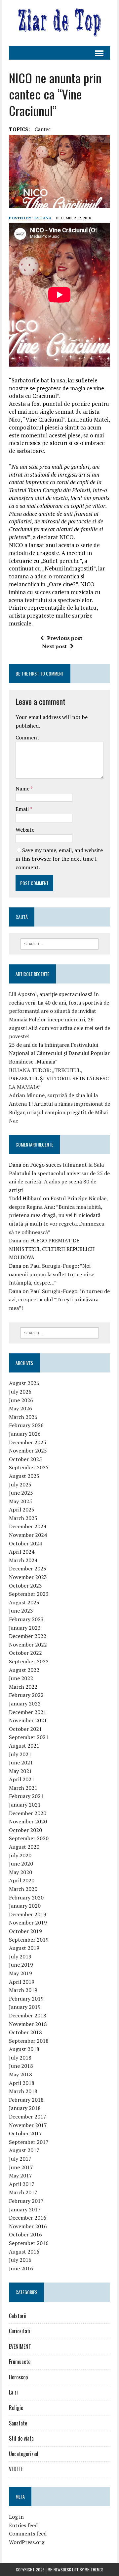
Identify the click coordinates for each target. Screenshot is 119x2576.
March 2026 (23, 1417)
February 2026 (26, 1425)
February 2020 (26, 1897)
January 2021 (25, 1805)
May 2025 (20, 1501)
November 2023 (28, 1577)
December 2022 (28, 1636)
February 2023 (26, 1619)
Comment (27, 737)
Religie (16, 2408)
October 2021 (25, 1729)
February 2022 (26, 1695)
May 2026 (20, 1408)
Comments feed (28, 2534)
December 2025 (28, 1442)
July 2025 (20, 1484)
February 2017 (26, 2201)
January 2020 (25, 1906)
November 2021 (28, 1720)
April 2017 (22, 2184)
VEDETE (16, 2469)
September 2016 (29, 2243)
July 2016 (20, 2260)
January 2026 (25, 1434)
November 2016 (28, 2226)
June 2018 (21, 2066)
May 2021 (20, 1771)
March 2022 (23, 1687)
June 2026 (21, 1400)
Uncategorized (24, 2454)
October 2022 (25, 1653)
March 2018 (23, 2091)
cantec (43, 129)
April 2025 (22, 1510)
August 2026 (24, 1383)
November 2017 (28, 2125)
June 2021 (21, 1762)
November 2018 (28, 2024)
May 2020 (20, 1872)
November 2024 (28, 1535)
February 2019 (26, 1999)
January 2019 (25, 2007)
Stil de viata (21, 2438)
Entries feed (23, 2525)
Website (25, 830)
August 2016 (24, 2252)
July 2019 (20, 1956)
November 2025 (28, 1451)
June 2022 (21, 1678)
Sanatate (18, 2423)
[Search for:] (60, 943)
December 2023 (28, 1568)
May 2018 (20, 2074)
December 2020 (28, 1813)
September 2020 (29, 1838)
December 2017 (28, 2117)
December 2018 (28, 2015)
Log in (16, 2517)
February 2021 (26, 1796)
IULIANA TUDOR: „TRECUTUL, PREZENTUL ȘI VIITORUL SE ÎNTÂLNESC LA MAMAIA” (59, 1079)
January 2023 (25, 1628)
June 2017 (21, 2167)
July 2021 (20, 1754)
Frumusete (20, 2362)
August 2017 (24, 2150)
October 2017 (25, 2133)
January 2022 (25, 1703)
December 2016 (28, 2218)
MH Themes (94, 2570)
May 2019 (20, 1973)
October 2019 (25, 1931)
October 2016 (25, 2234)
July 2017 (20, 2159)
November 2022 (28, 1645)
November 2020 (28, 1821)
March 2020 (23, 1889)
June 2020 (21, 1864)
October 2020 (25, 1830)
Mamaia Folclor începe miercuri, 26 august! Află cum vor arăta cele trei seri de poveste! (59, 1028)
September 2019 (29, 1940)
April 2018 (22, 2083)
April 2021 (22, 1779)
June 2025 (21, 1493)
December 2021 (28, 1712)
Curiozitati (20, 2331)
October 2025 (25, 1459)
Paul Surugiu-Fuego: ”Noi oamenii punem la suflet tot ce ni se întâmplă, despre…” (52, 1274)
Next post (54, 646)
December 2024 (28, 1526)
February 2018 (26, 2100)
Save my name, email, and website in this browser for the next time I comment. (59, 859)
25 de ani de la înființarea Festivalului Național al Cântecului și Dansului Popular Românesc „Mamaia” (59, 1053)
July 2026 (20, 1392)
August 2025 (24, 1476)
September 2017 (29, 2142)
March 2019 (23, 1990)
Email (23, 809)
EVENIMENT (20, 2346)
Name (23, 789)
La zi (13, 2392)
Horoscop (18, 2377)
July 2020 (20, 1855)
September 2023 (29, 1594)
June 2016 (21, 2268)
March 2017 (23, 2192)
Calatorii (18, 2316)
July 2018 (20, 2058)
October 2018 (25, 2032)
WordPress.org (27, 2542)
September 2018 (29, 2041)
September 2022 (29, 1661)
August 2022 (24, 1670)
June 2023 (21, 1611)
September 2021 (29, 1737)
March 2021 (23, 1788)
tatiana (43, 218)
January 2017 (25, 2209)
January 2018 (25, 2108)
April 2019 (22, 1982)
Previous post (65, 638)
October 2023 (25, 1586)
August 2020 (24, 1847)
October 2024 (25, 1543)
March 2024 (23, 1560)
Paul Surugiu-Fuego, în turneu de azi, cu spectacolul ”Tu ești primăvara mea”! (59, 1300)
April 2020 (22, 1880)
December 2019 (28, 1914)
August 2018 (24, 2049)
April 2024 (22, 1552)
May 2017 (20, 2175)
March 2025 (23, 1518)
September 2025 (29, 1467)
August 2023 (24, 1602)
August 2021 (24, 1746)
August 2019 (24, 1948)
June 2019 (21, 1965)
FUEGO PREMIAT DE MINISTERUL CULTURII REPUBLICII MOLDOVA (52, 1249)
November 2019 (28, 1923)
